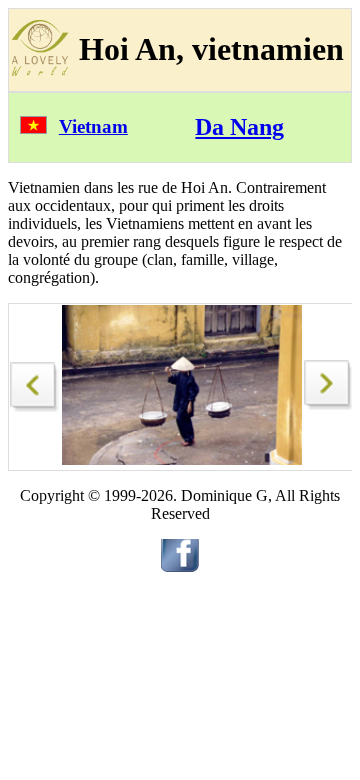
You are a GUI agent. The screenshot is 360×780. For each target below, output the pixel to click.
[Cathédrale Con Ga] (329, 404)
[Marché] (35, 381)
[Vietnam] (33, 128)
